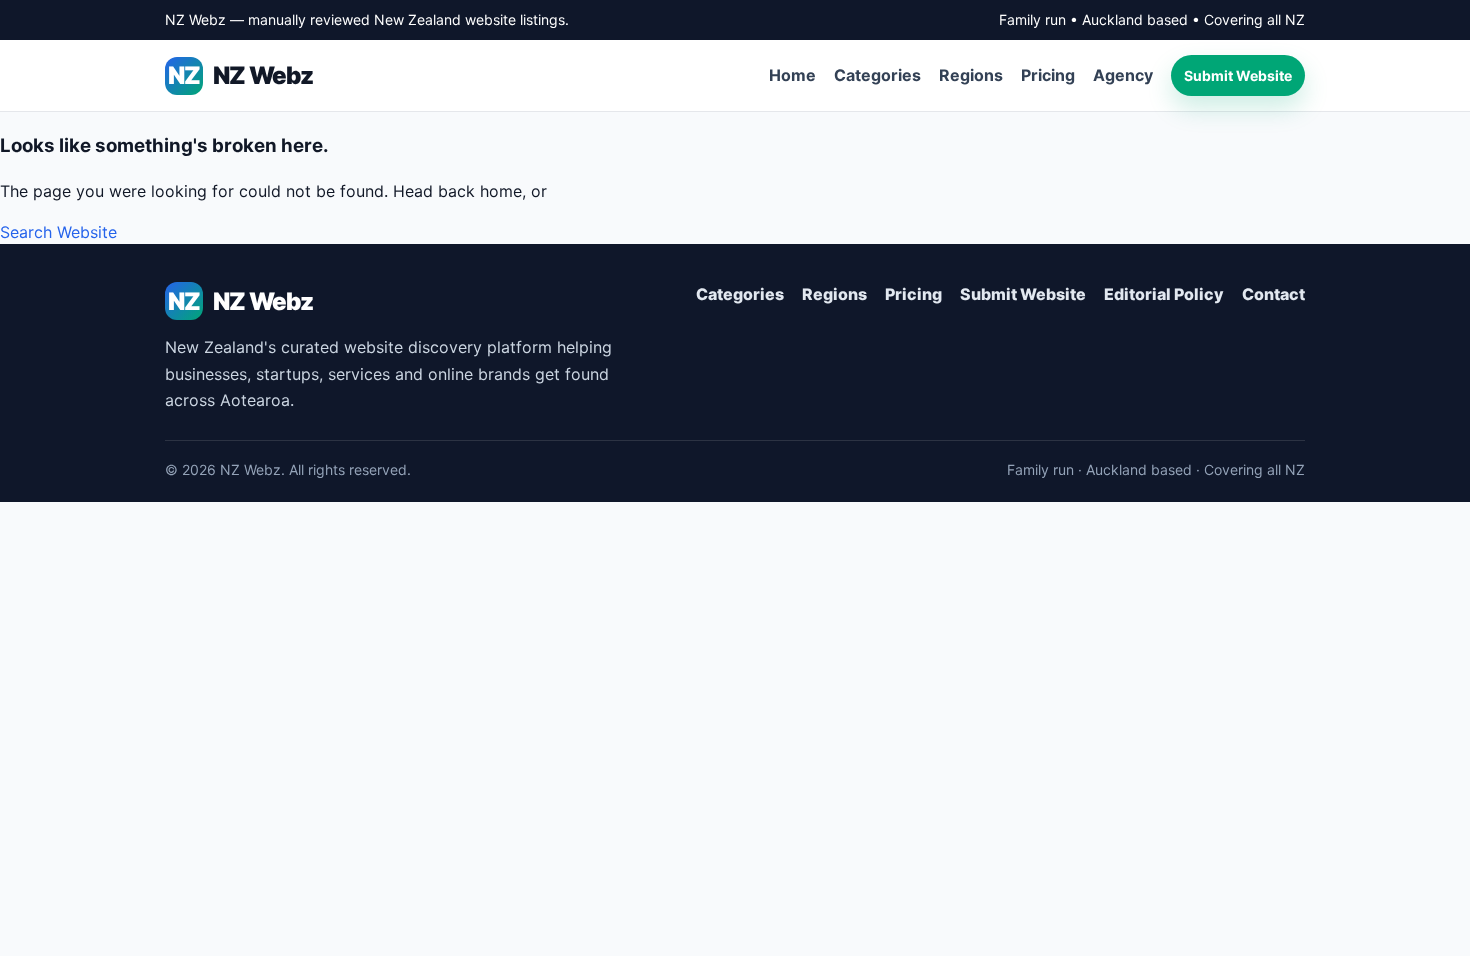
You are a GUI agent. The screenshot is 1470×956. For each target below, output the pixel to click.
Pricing (1048, 75)
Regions (971, 75)
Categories (877, 75)
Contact (1273, 294)
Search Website (58, 232)
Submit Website (1238, 75)
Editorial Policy (1164, 294)
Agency (1123, 75)
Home (792, 75)
